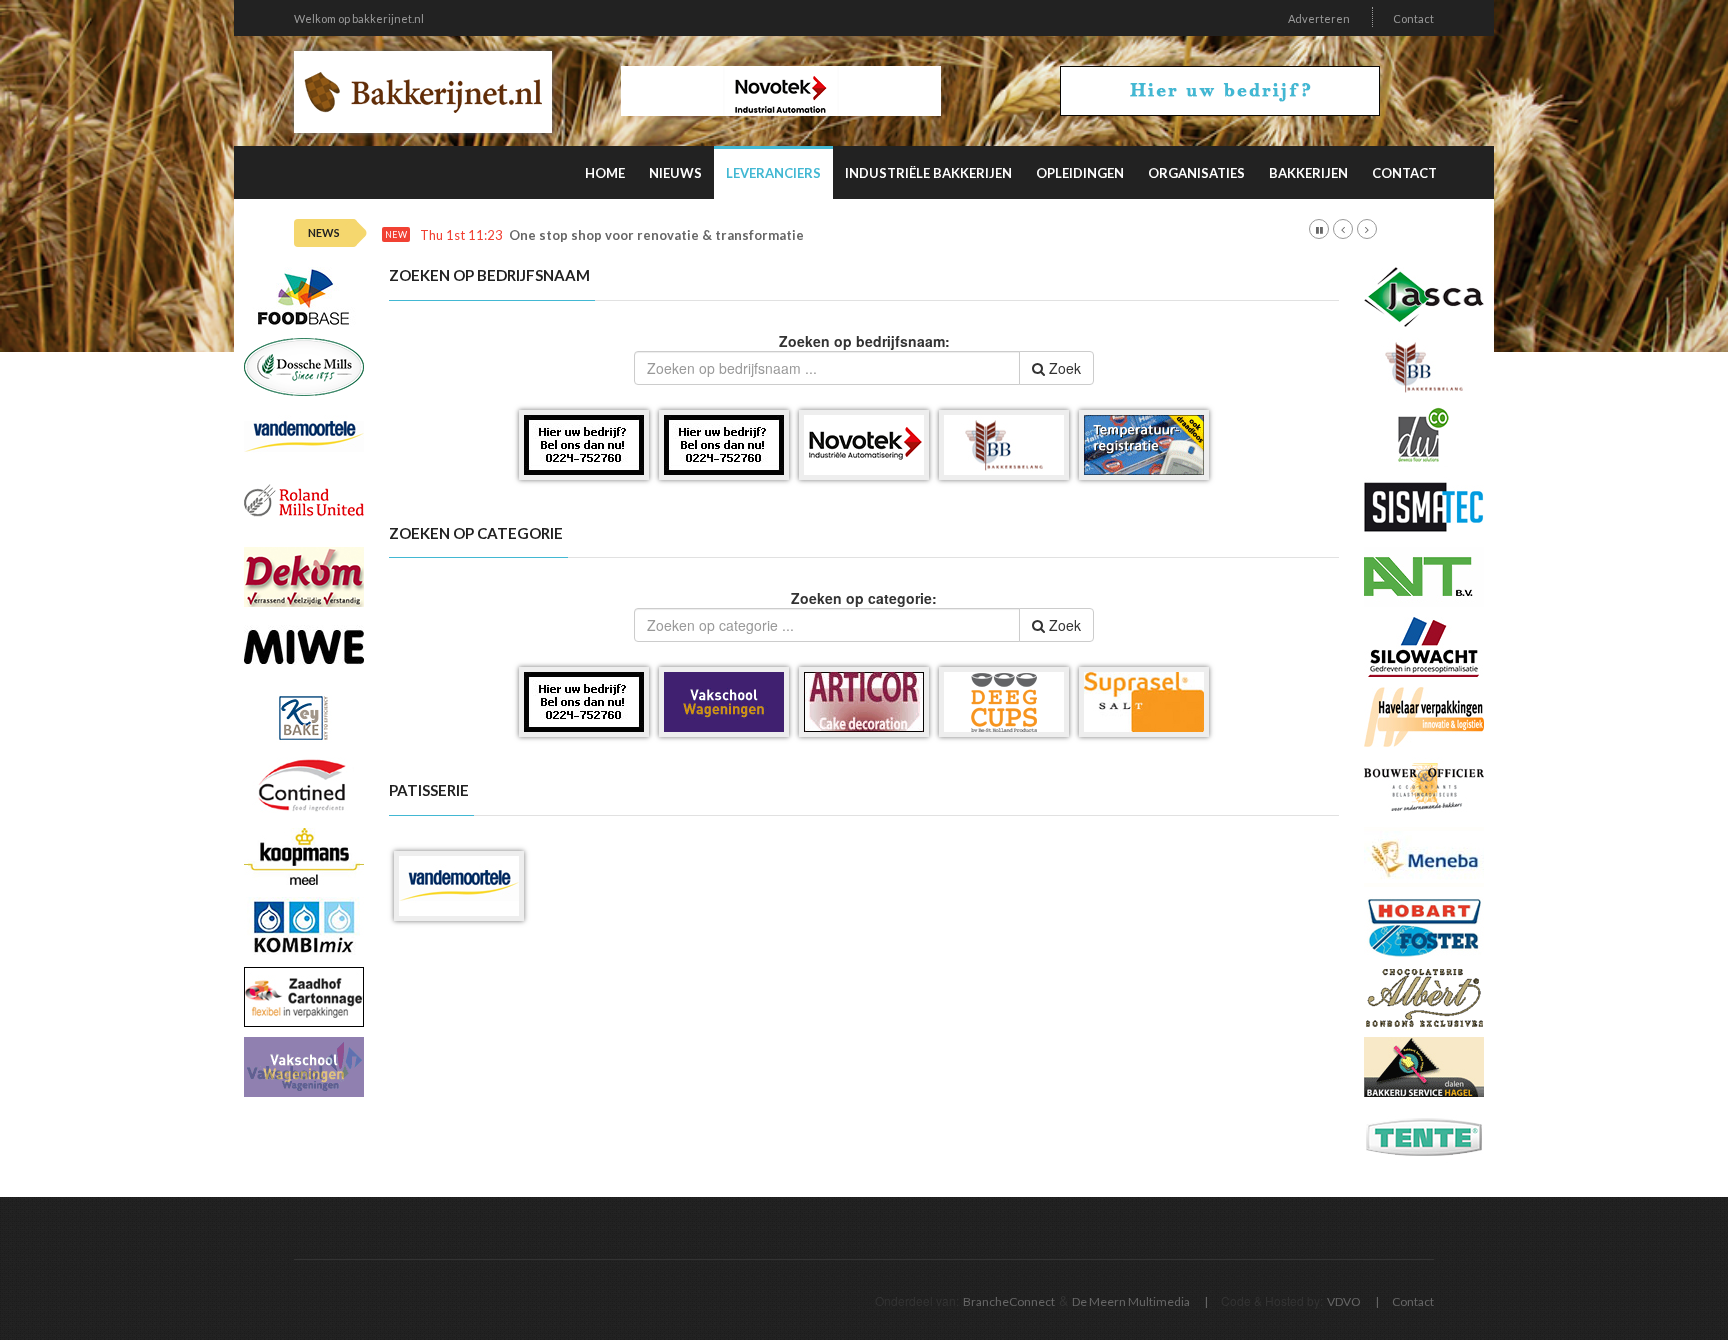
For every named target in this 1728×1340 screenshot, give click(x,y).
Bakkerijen (1308, 173)
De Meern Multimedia (1131, 1301)
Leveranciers (773, 173)
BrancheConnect (1009, 1301)
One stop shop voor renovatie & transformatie (656, 235)
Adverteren (1319, 18)
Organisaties (1196, 173)
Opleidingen (1080, 173)
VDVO (1344, 1301)
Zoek (1063, 368)
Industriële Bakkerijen (928, 173)
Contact (1413, 18)
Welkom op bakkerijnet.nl (359, 18)
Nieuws (675, 173)
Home (605, 173)
